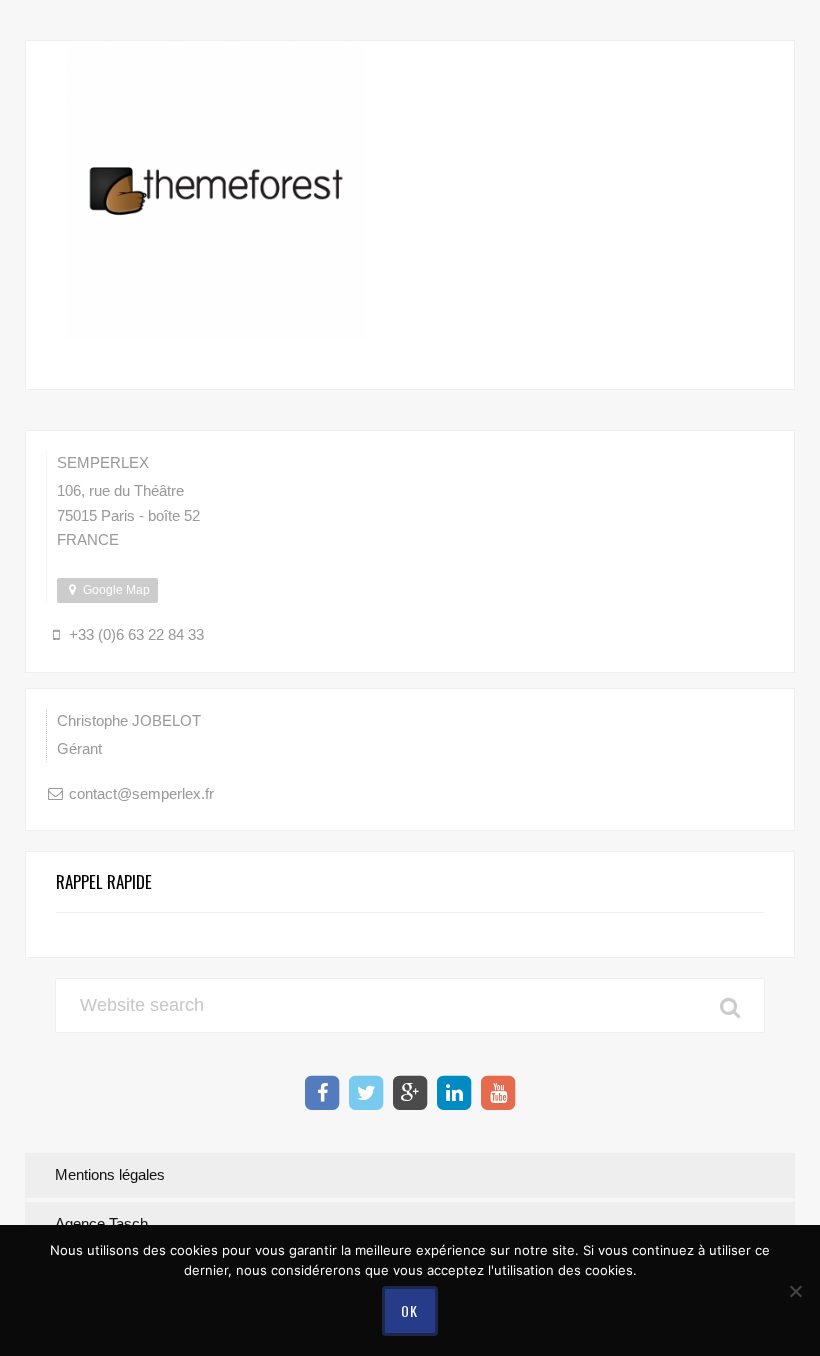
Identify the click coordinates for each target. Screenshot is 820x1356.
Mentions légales (110, 1174)
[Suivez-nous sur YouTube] (498, 1093)
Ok (410, 1310)
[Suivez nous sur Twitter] (366, 1093)
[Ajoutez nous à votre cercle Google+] (410, 1093)
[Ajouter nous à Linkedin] (454, 1093)
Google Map (115, 590)
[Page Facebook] (322, 1093)
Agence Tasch (101, 1223)
